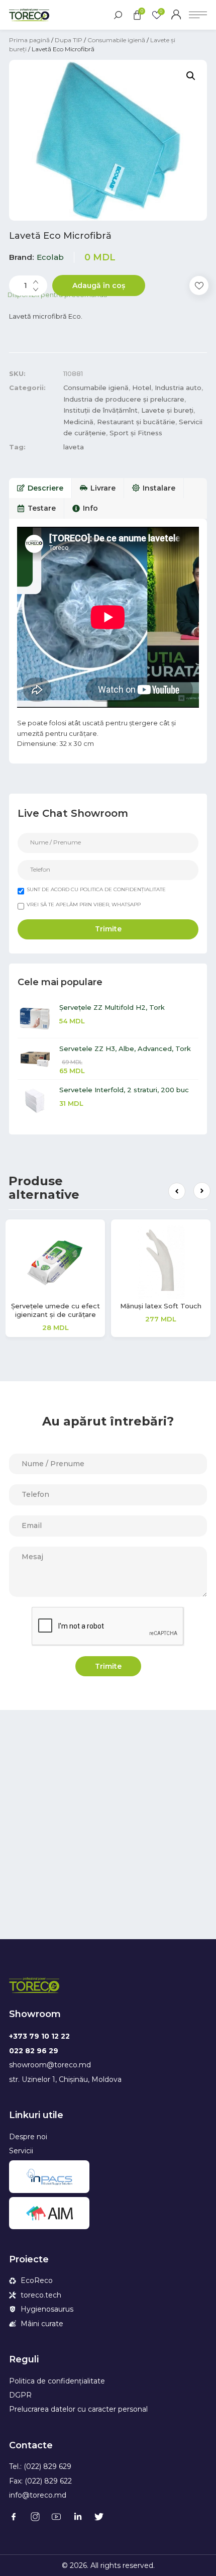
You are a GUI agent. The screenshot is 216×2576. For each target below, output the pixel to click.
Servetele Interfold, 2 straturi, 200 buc (124, 1090)
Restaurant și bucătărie (136, 422)
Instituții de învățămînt (100, 410)
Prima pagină (29, 40)
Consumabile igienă (116, 40)
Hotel (142, 388)
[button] (177, 1191)
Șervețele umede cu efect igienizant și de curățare (56, 1310)
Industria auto (178, 388)
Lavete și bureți (167, 410)
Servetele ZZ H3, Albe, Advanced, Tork (125, 1048)
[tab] (40, 488)
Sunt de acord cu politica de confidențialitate (96, 889)
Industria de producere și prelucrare (124, 399)
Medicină (78, 422)
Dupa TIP (69, 40)
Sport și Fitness (136, 433)
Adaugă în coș (99, 285)
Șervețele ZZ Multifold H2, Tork (112, 1007)
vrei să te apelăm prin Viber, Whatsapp (84, 904)
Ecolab (50, 257)
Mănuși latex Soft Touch (161, 1306)
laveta (74, 447)
